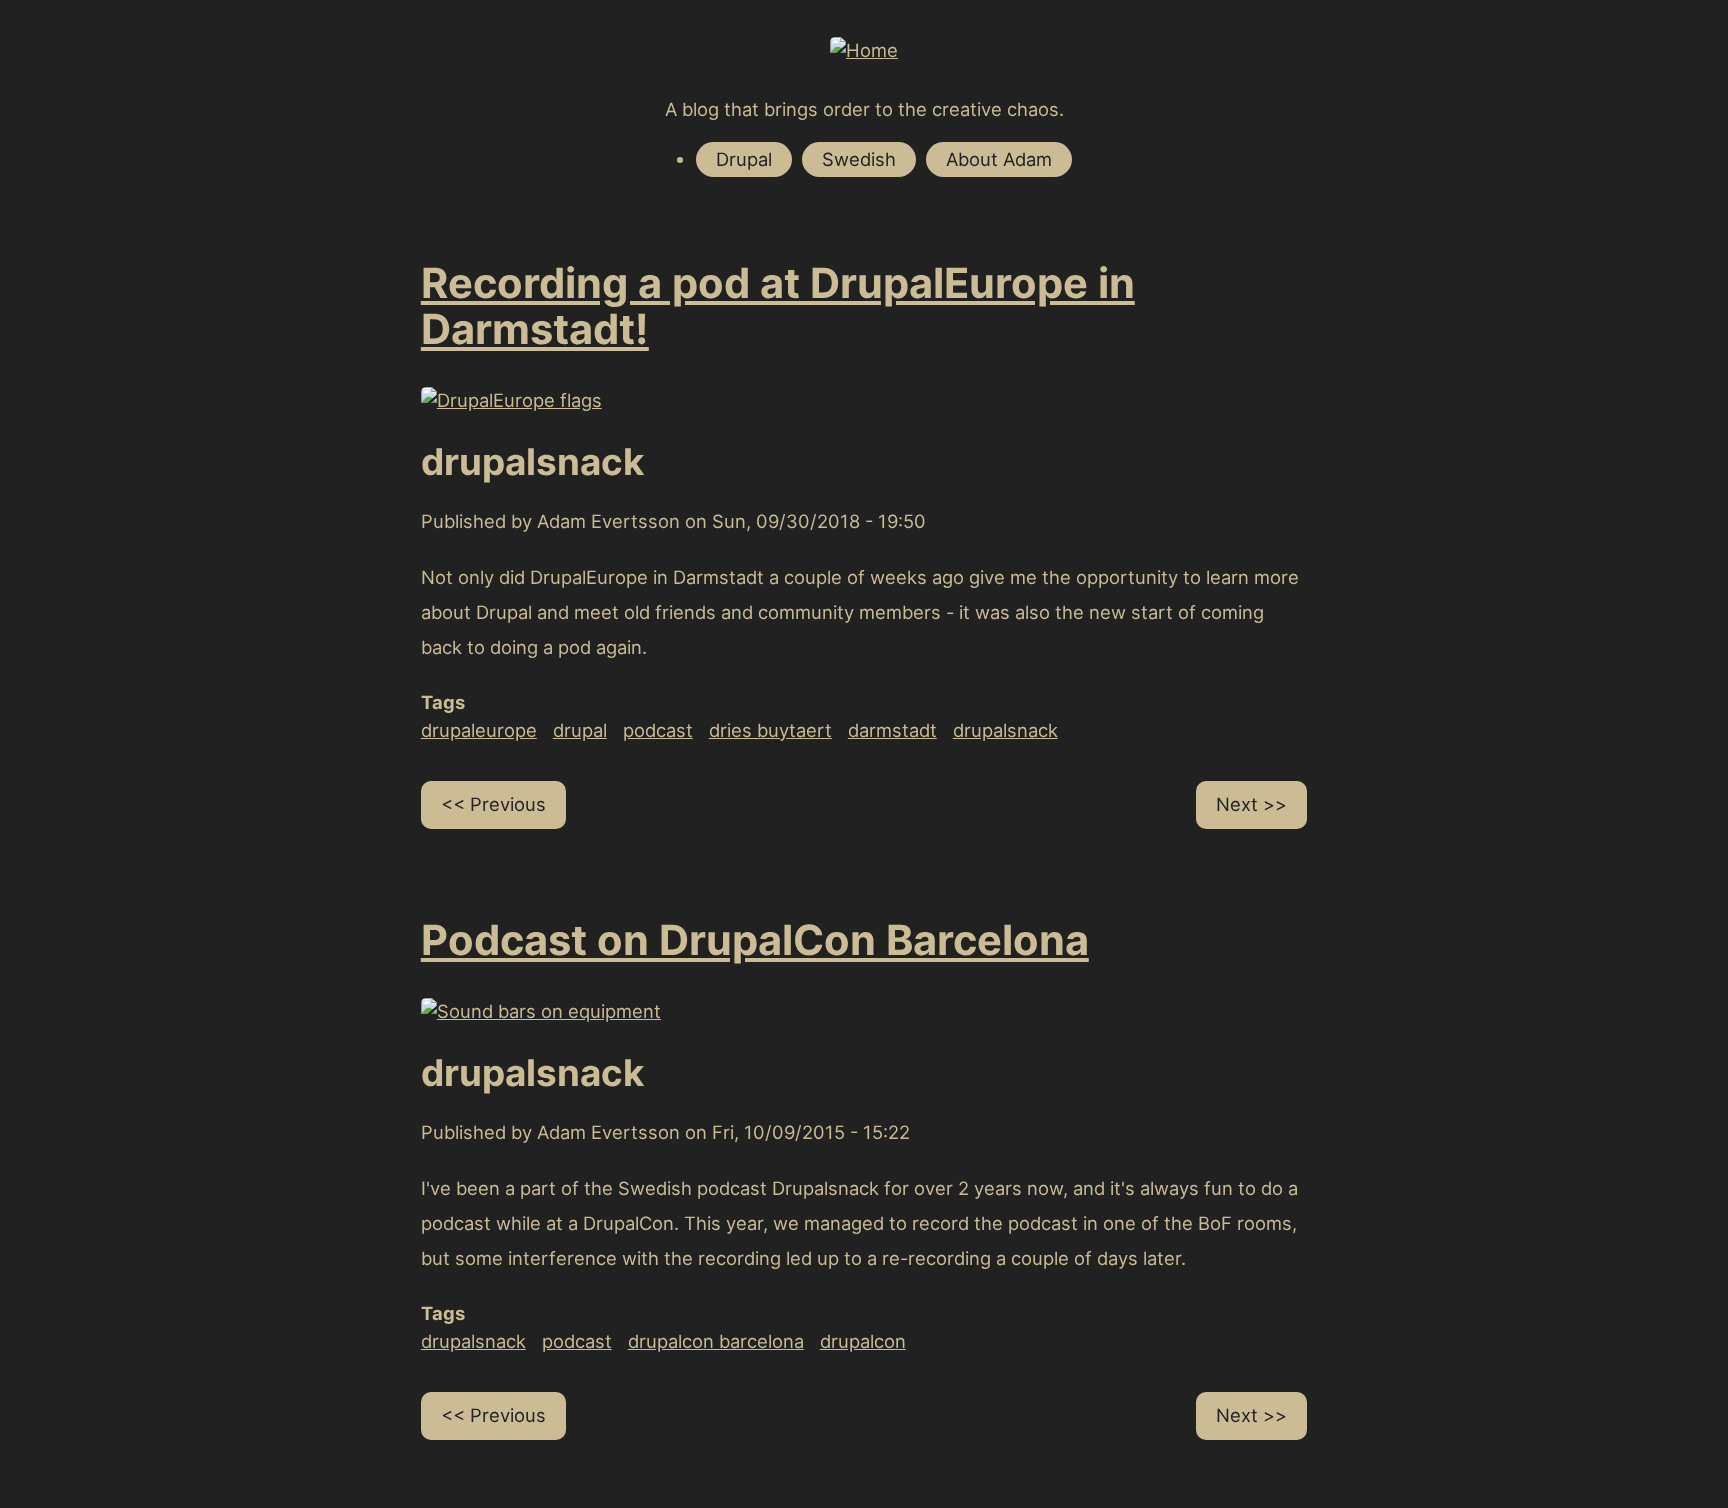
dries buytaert (770, 730)
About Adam (999, 159)
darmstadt (892, 730)
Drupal (744, 159)
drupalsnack (1005, 730)
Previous (508, 804)
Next (1237, 804)
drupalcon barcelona (716, 1341)
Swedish (859, 159)
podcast (658, 730)
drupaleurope (479, 730)
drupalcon (863, 1341)
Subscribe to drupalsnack (392, 1484)
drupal (580, 730)
